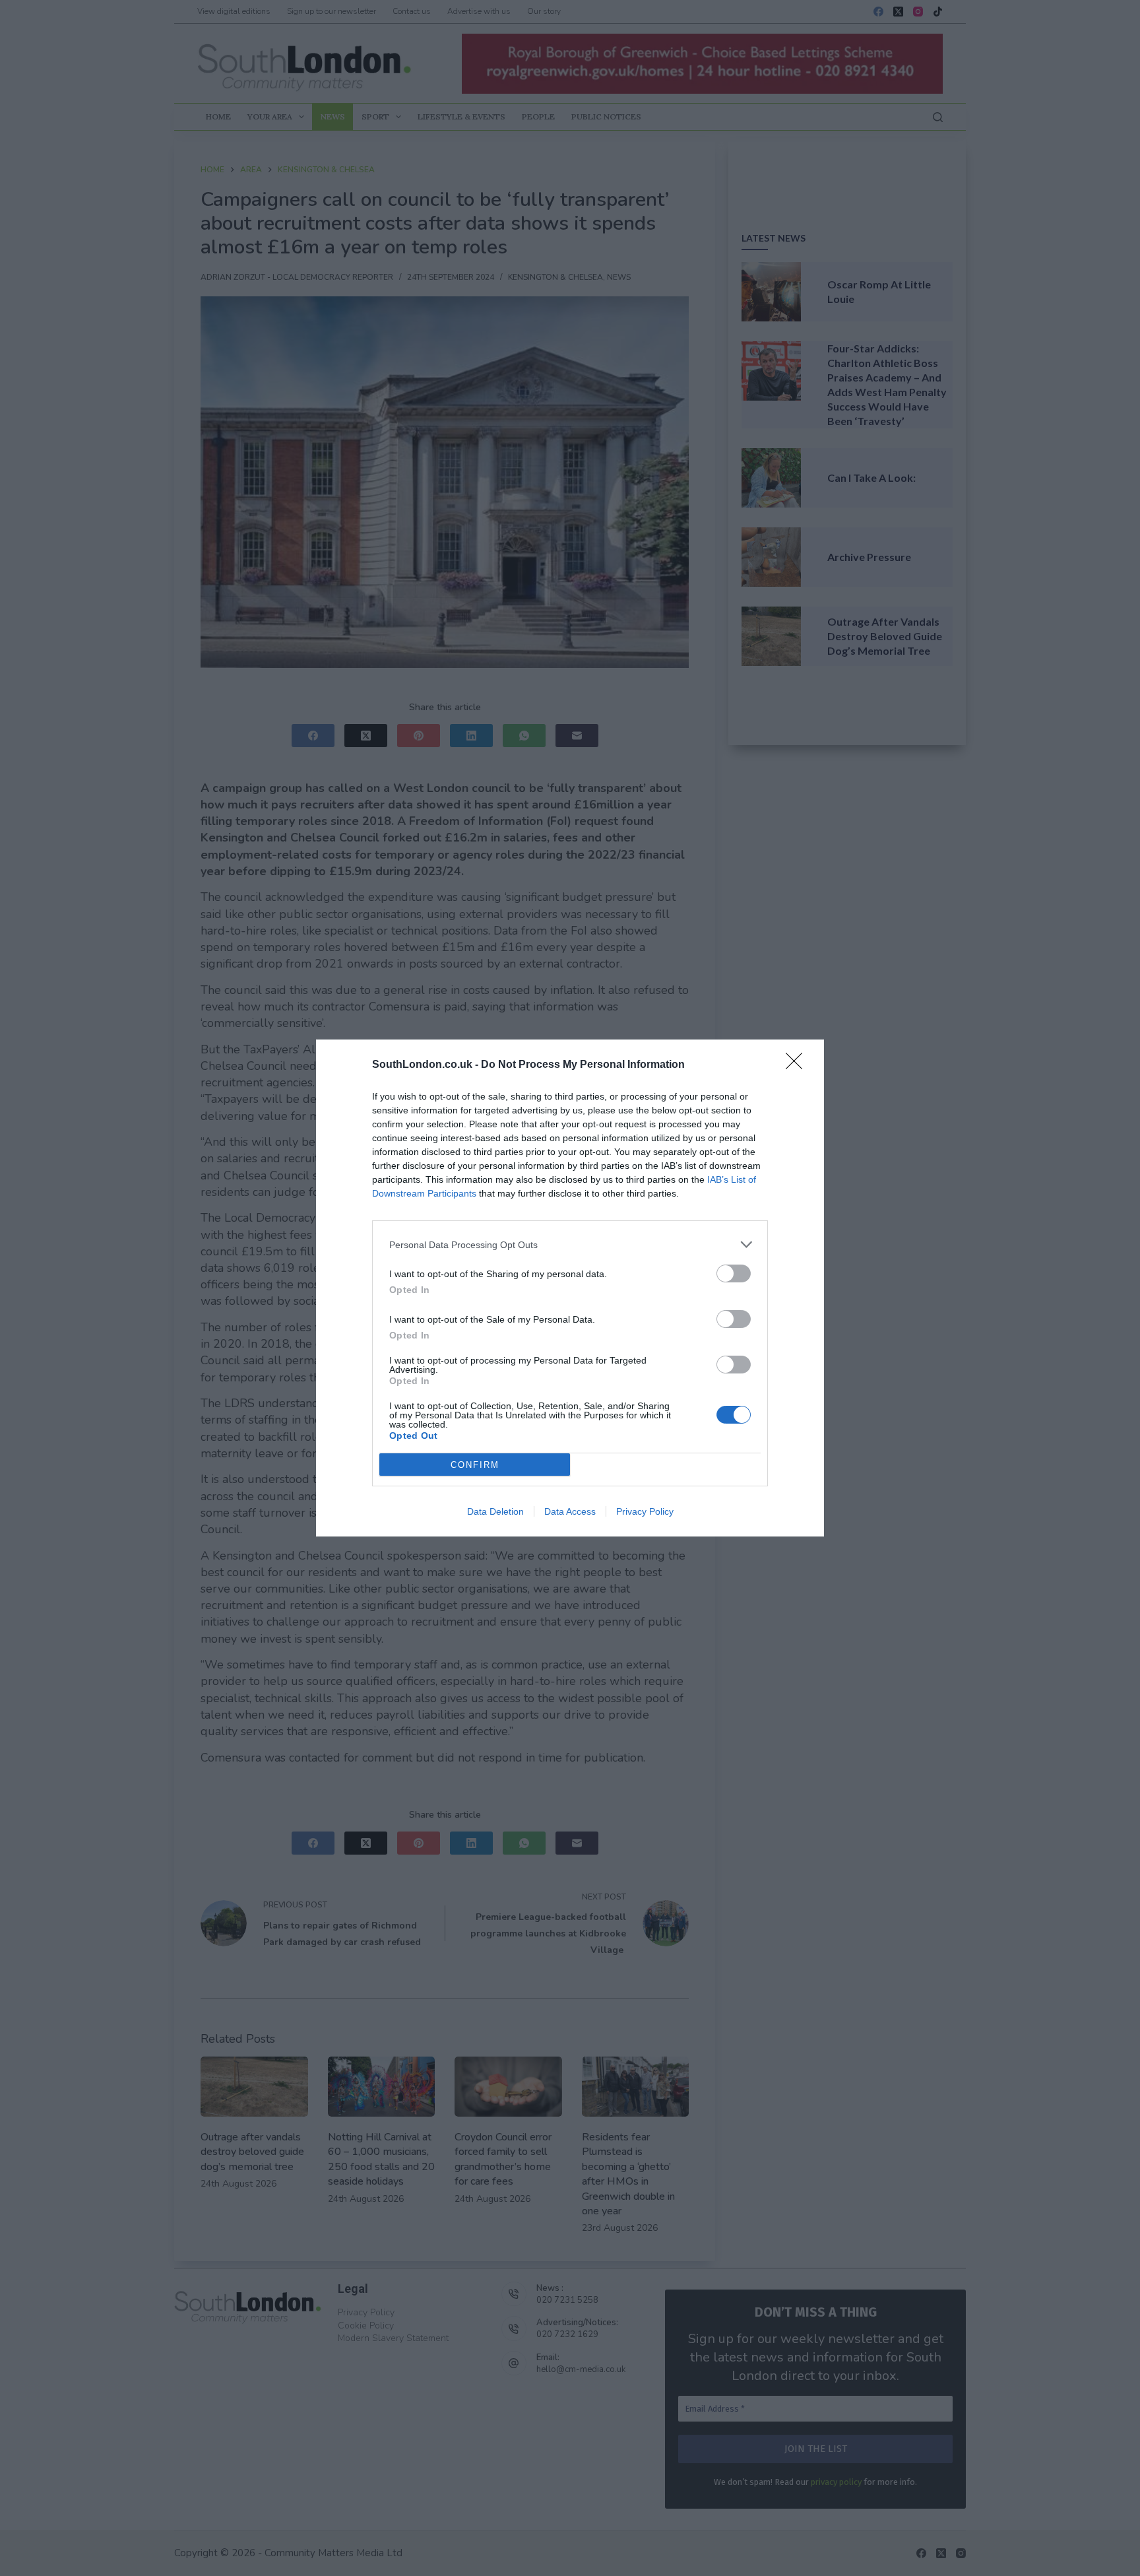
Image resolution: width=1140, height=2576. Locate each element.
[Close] (798, 1065)
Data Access (570, 1511)
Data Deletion (495, 1511)
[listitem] (570, 1244)
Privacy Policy (645, 1511)
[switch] (734, 1273)
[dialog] (570, 1288)
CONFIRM (475, 1465)
